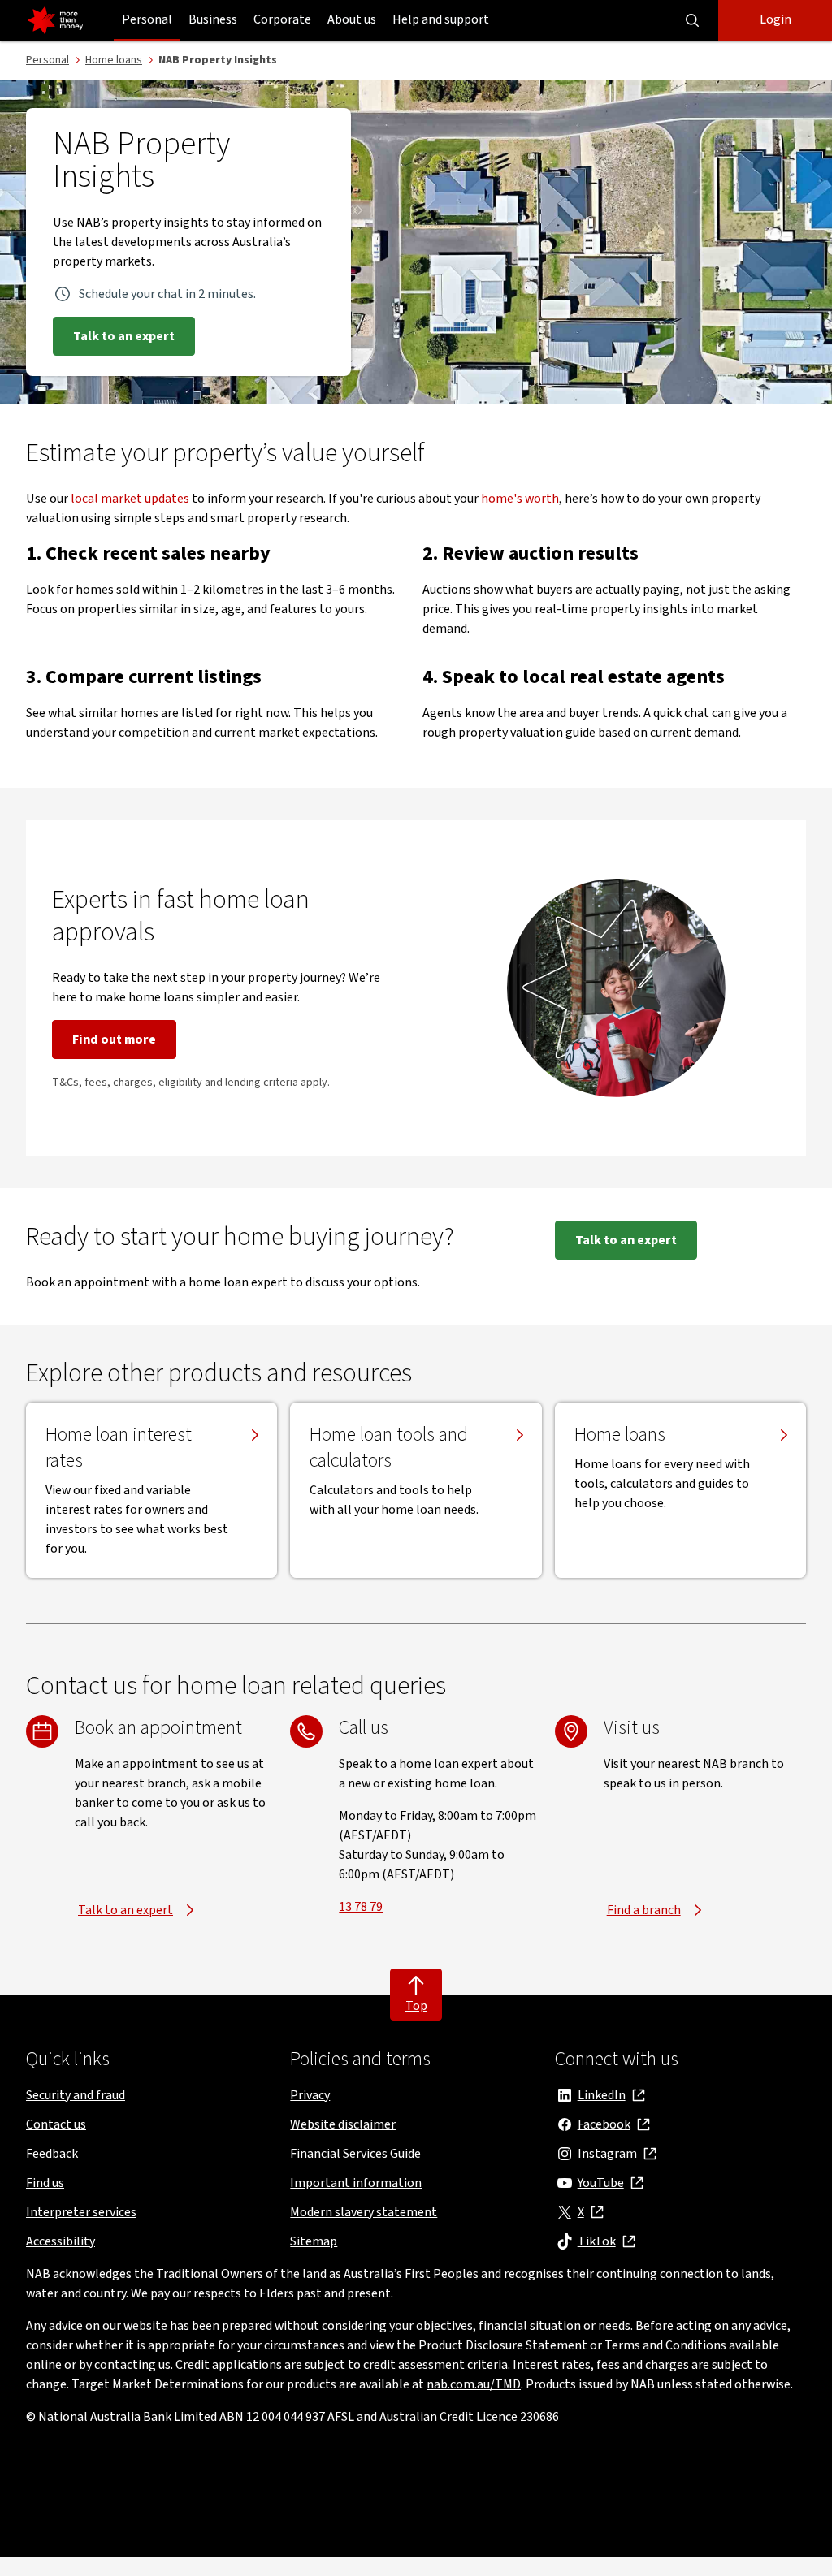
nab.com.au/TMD (474, 2384)
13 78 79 (361, 1907)
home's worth (520, 499)
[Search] (692, 20)
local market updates (130, 499)
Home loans (620, 1435)
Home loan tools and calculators (389, 1448)
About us (352, 19)
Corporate (282, 19)
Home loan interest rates (119, 1448)
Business (213, 19)
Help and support (441, 19)
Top (416, 2006)
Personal (147, 19)
